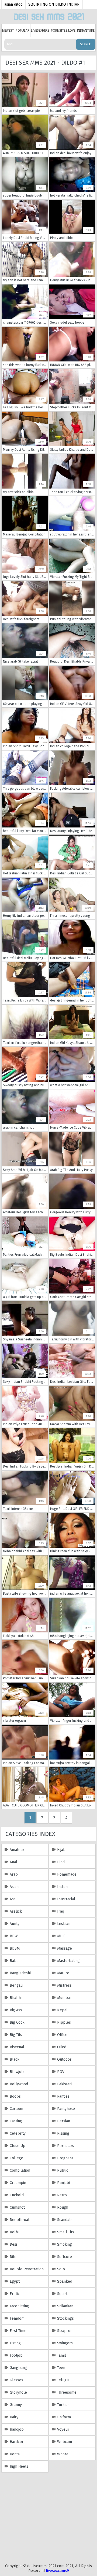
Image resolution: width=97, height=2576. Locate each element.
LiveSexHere (40, 31)
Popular (22, 31)
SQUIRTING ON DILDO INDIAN (54, 4)
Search (86, 44)
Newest (8, 31)
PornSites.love (63, 31)
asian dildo (13, 4)
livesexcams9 (57, 2571)
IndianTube (86, 31)
